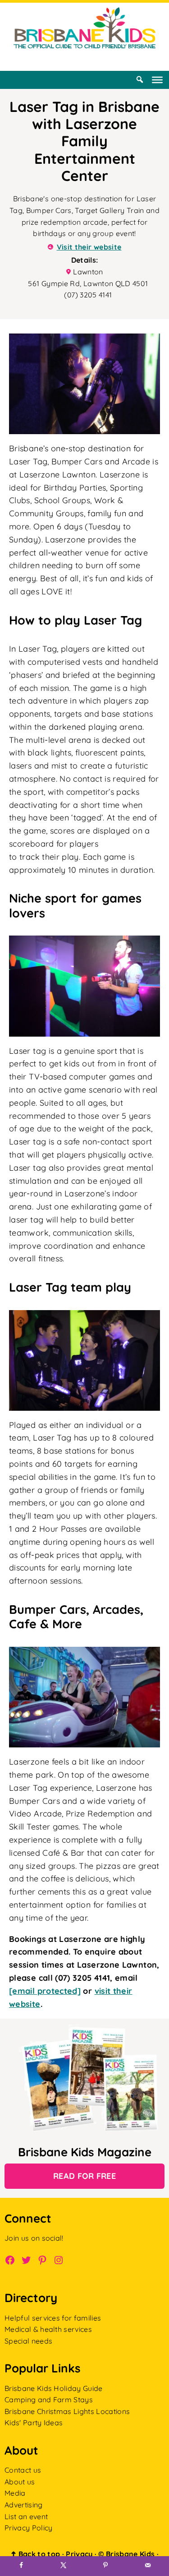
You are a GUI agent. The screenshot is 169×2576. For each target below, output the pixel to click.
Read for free (84, 2176)
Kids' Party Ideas (34, 2423)
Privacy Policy (28, 2528)
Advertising (24, 2505)
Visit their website (89, 247)
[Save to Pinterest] (106, 2566)
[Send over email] (148, 2566)
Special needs (28, 2341)
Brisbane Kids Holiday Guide (54, 2388)
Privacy (79, 2554)
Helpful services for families (53, 2318)
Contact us (23, 2470)
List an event (26, 2516)
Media (15, 2493)
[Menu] (157, 80)
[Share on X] (64, 2566)
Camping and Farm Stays (49, 2400)
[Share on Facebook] (21, 2566)
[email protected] (45, 1991)
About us (20, 2482)
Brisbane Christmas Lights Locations (67, 2411)
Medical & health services (48, 2330)
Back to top (35, 2554)
